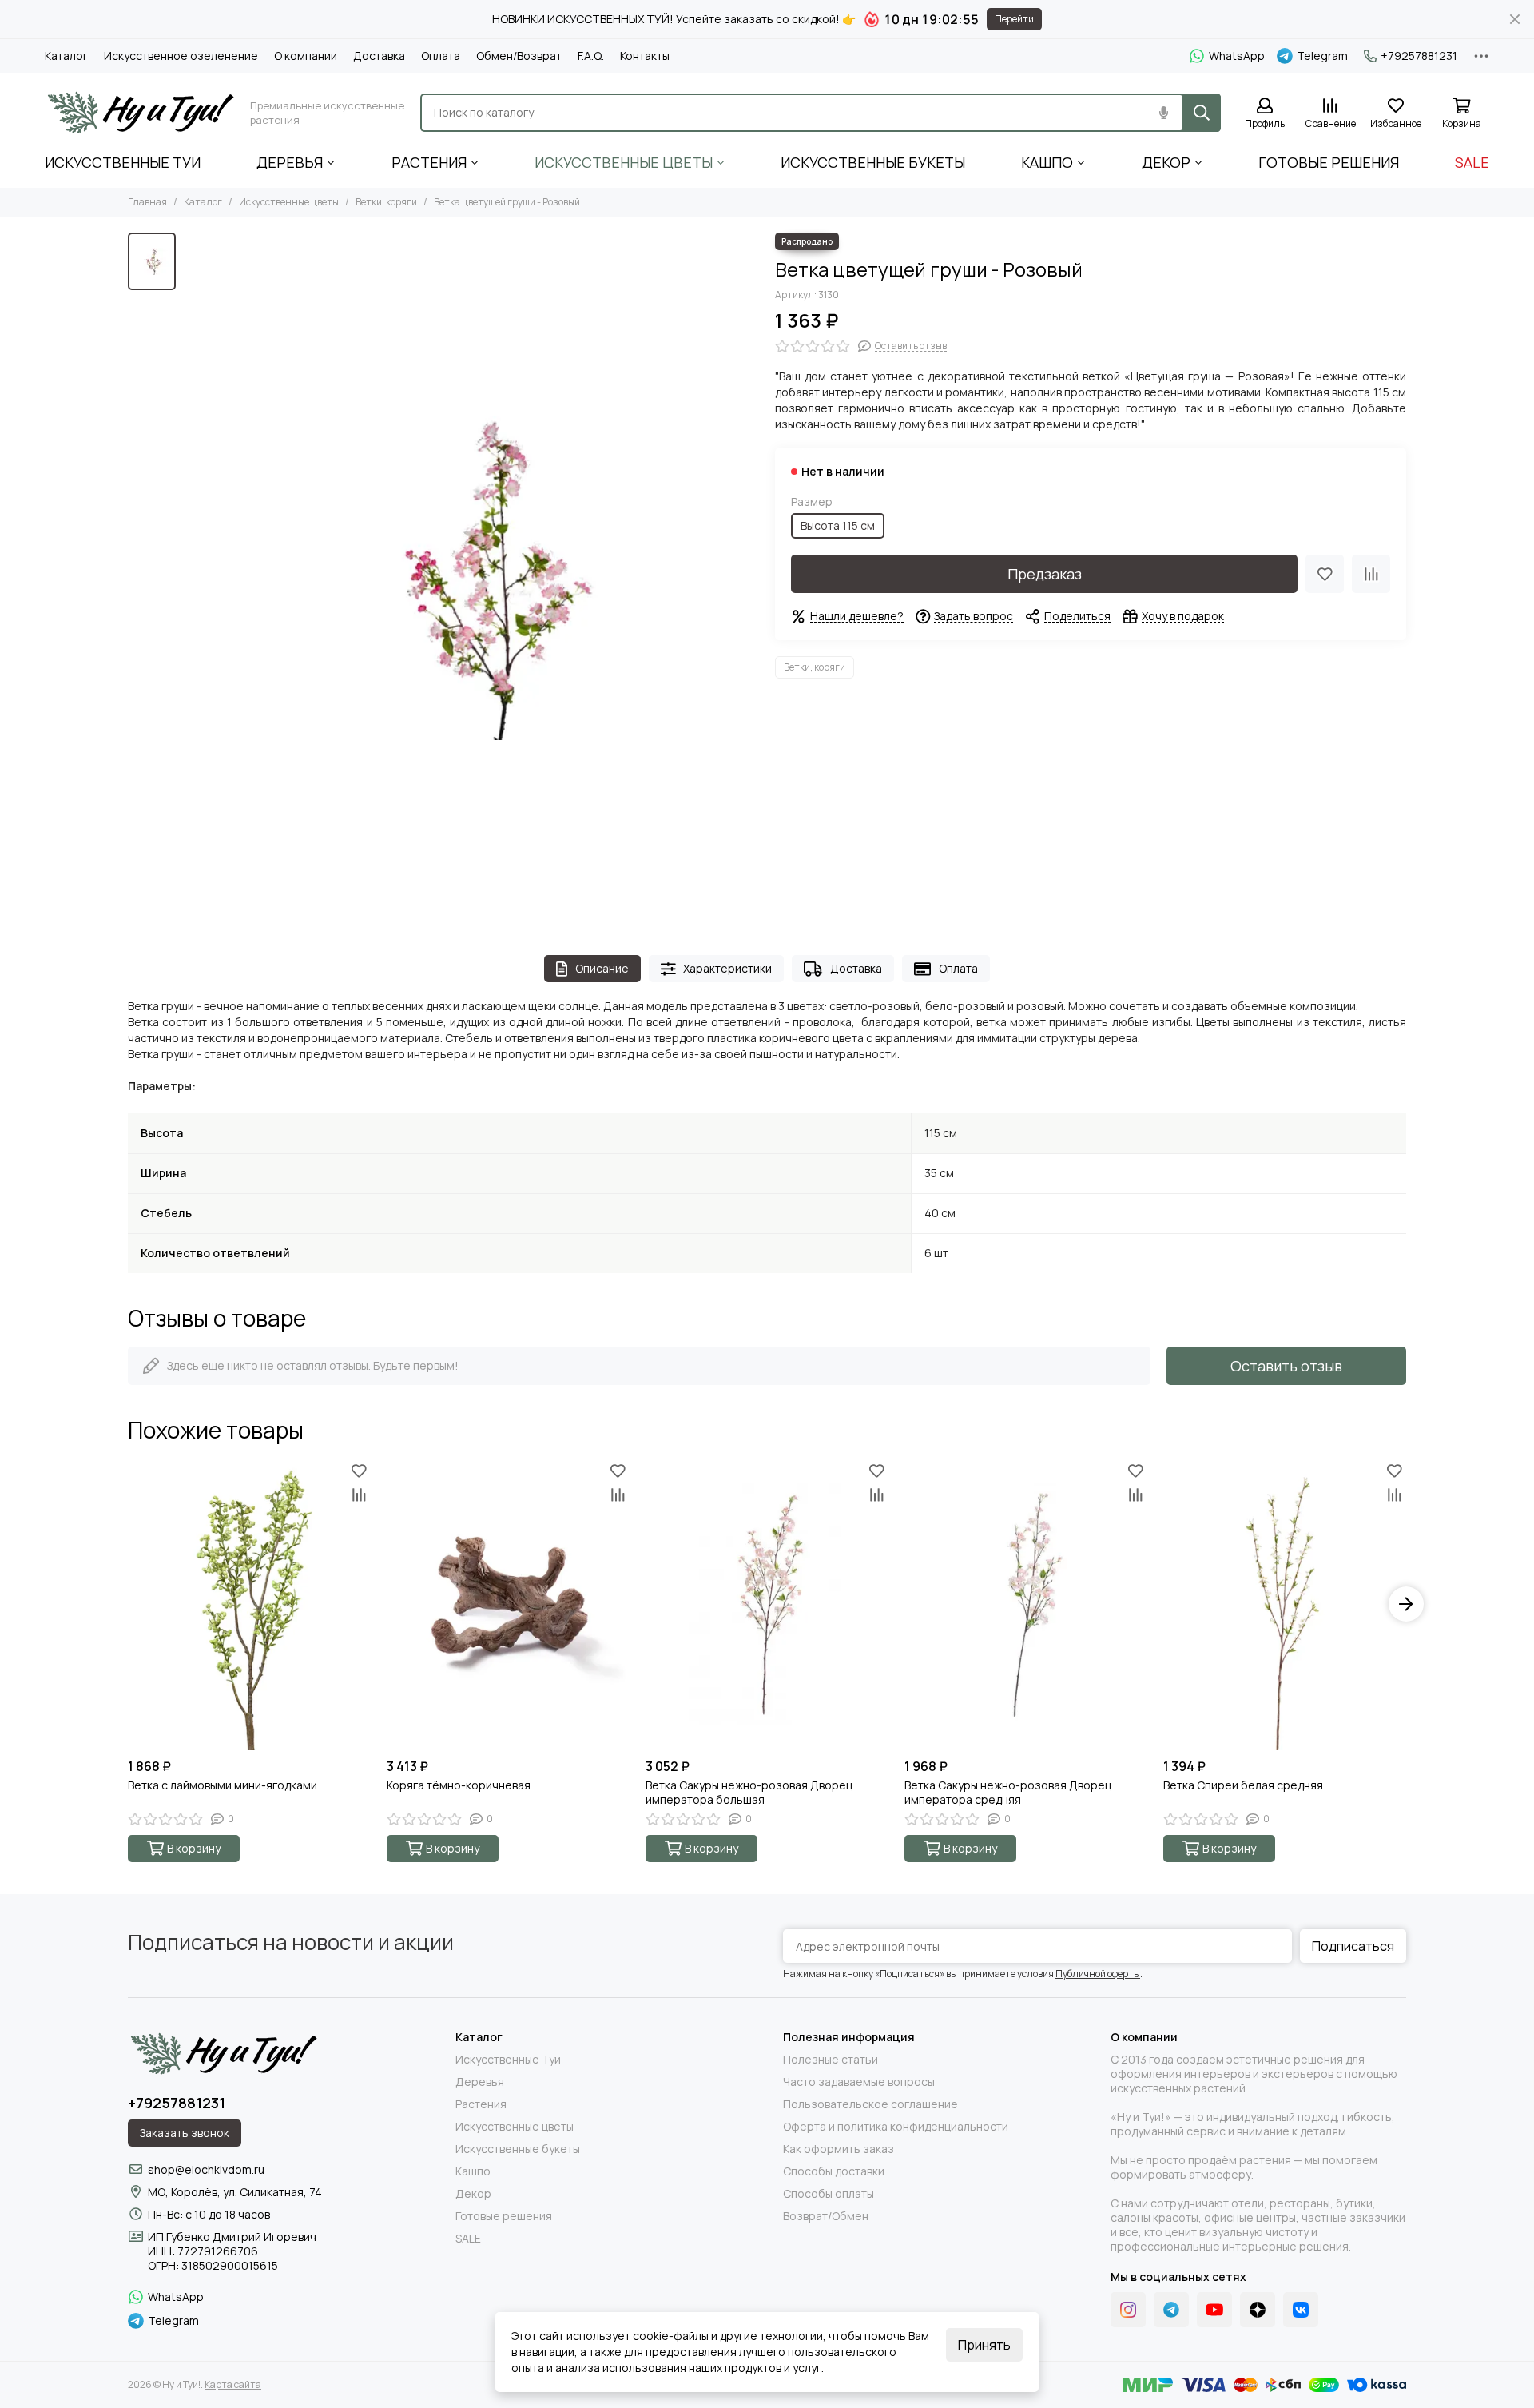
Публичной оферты (1098, 1974)
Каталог (66, 56)
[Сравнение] (1371, 574)
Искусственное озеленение (181, 56)
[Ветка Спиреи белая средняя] (1285, 1604)
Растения (429, 162)
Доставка (379, 56)
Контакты (645, 56)
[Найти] (1202, 113)
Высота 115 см (838, 525)
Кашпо (1047, 162)
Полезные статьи (831, 2060)
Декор (1166, 162)
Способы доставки (834, 2171)
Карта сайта (233, 2384)
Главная (147, 202)
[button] (128, 1604)
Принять (984, 2345)
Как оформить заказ (839, 2149)
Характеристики (727, 968)
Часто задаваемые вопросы (859, 2082)
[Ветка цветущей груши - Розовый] (471, 578)
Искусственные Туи (123, 162)
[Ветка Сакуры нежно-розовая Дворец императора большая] (767, 1604)
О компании (306, 56)
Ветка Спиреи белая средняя (1243, 1785)
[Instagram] (1128, 2310)
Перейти (1014, 19)
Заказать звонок (185, 2133)
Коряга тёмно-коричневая (459, 1785)
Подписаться (1353, 1946)
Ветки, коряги (386, 202)
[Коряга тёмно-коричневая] (508, 1604)
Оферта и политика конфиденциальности (896, 2127)
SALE (1472, 162)
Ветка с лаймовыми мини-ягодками (223, 1785)
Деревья (290, 162)
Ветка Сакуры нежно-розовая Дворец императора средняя (1008, 1793)
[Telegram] (1171, 2310)
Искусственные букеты (873, 162)
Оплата (441, 56)
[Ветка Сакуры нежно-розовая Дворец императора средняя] (1026, 1604)
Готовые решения (1329, 162)
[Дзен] (1258, 2310)
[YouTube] (1214, 2310)
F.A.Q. (591, 56)
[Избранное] (1325, 574)
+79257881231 (1419, 56)
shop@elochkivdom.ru (206, 2169)
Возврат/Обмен (826, 2216)
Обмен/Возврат (519, 56)
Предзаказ (1045, 574)
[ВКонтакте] (1301, 2310)
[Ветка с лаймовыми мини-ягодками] (249, 1604)
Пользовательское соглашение (870, 2104)
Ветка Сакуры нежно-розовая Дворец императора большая (749, 1793)
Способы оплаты (829, 2194)
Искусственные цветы (624, 162)
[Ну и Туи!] (139, 113)
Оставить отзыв (1286, 1366)
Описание (602, 968)
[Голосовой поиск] (1163, 113)
